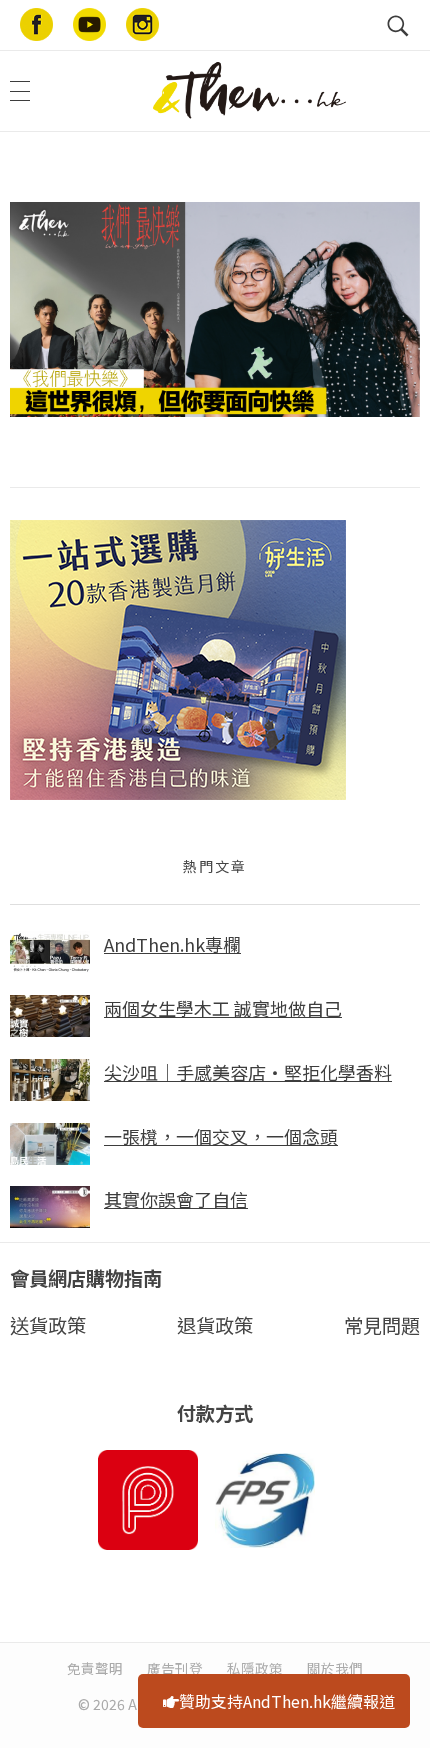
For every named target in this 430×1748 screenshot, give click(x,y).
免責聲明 (95, 1668)
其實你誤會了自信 (176, 1199)
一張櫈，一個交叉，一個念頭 (221, 1136)
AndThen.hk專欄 (172, 944)
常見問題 (382, 1325)
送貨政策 (48, 1325)
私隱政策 (255, 1668)
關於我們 (335, 1668)
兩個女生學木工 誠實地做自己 (223, 1008)
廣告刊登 (175, 1668)
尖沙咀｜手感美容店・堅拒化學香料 (248, 1072)
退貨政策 (215, 1325)
